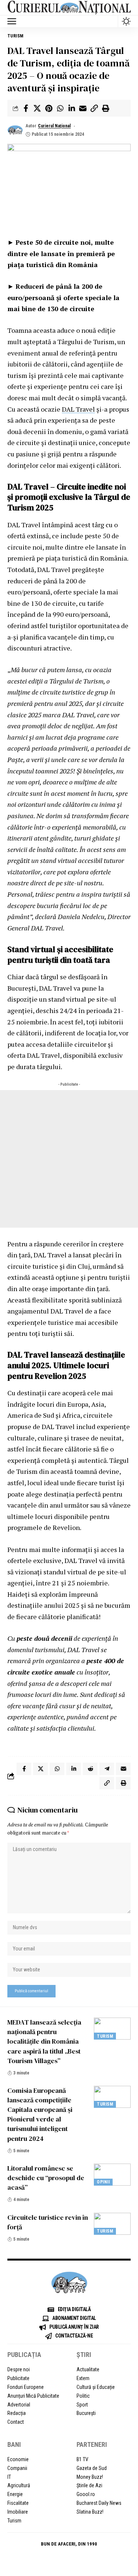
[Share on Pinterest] (49, 108)
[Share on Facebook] (26, 108)
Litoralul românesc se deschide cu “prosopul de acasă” (46, 2178)
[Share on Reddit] (90, 1769)
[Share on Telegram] (107, 1769)
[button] (14, 21)
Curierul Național (54, 126)
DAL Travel (78, 409)
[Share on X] (37, 108)
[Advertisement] (69, 1159)
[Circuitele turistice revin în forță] (112, 2224)
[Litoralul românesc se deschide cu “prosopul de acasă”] (112, 2175)
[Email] (83, 108)
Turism (15, 36)
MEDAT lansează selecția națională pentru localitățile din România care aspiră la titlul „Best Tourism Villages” (44, 2041)
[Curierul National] (69, 8)
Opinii (103, 2182)
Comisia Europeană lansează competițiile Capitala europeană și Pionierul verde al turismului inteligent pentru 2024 (40, 2114)
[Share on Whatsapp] (60, 108)
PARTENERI (92, 2444)
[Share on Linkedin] (71, 108)
